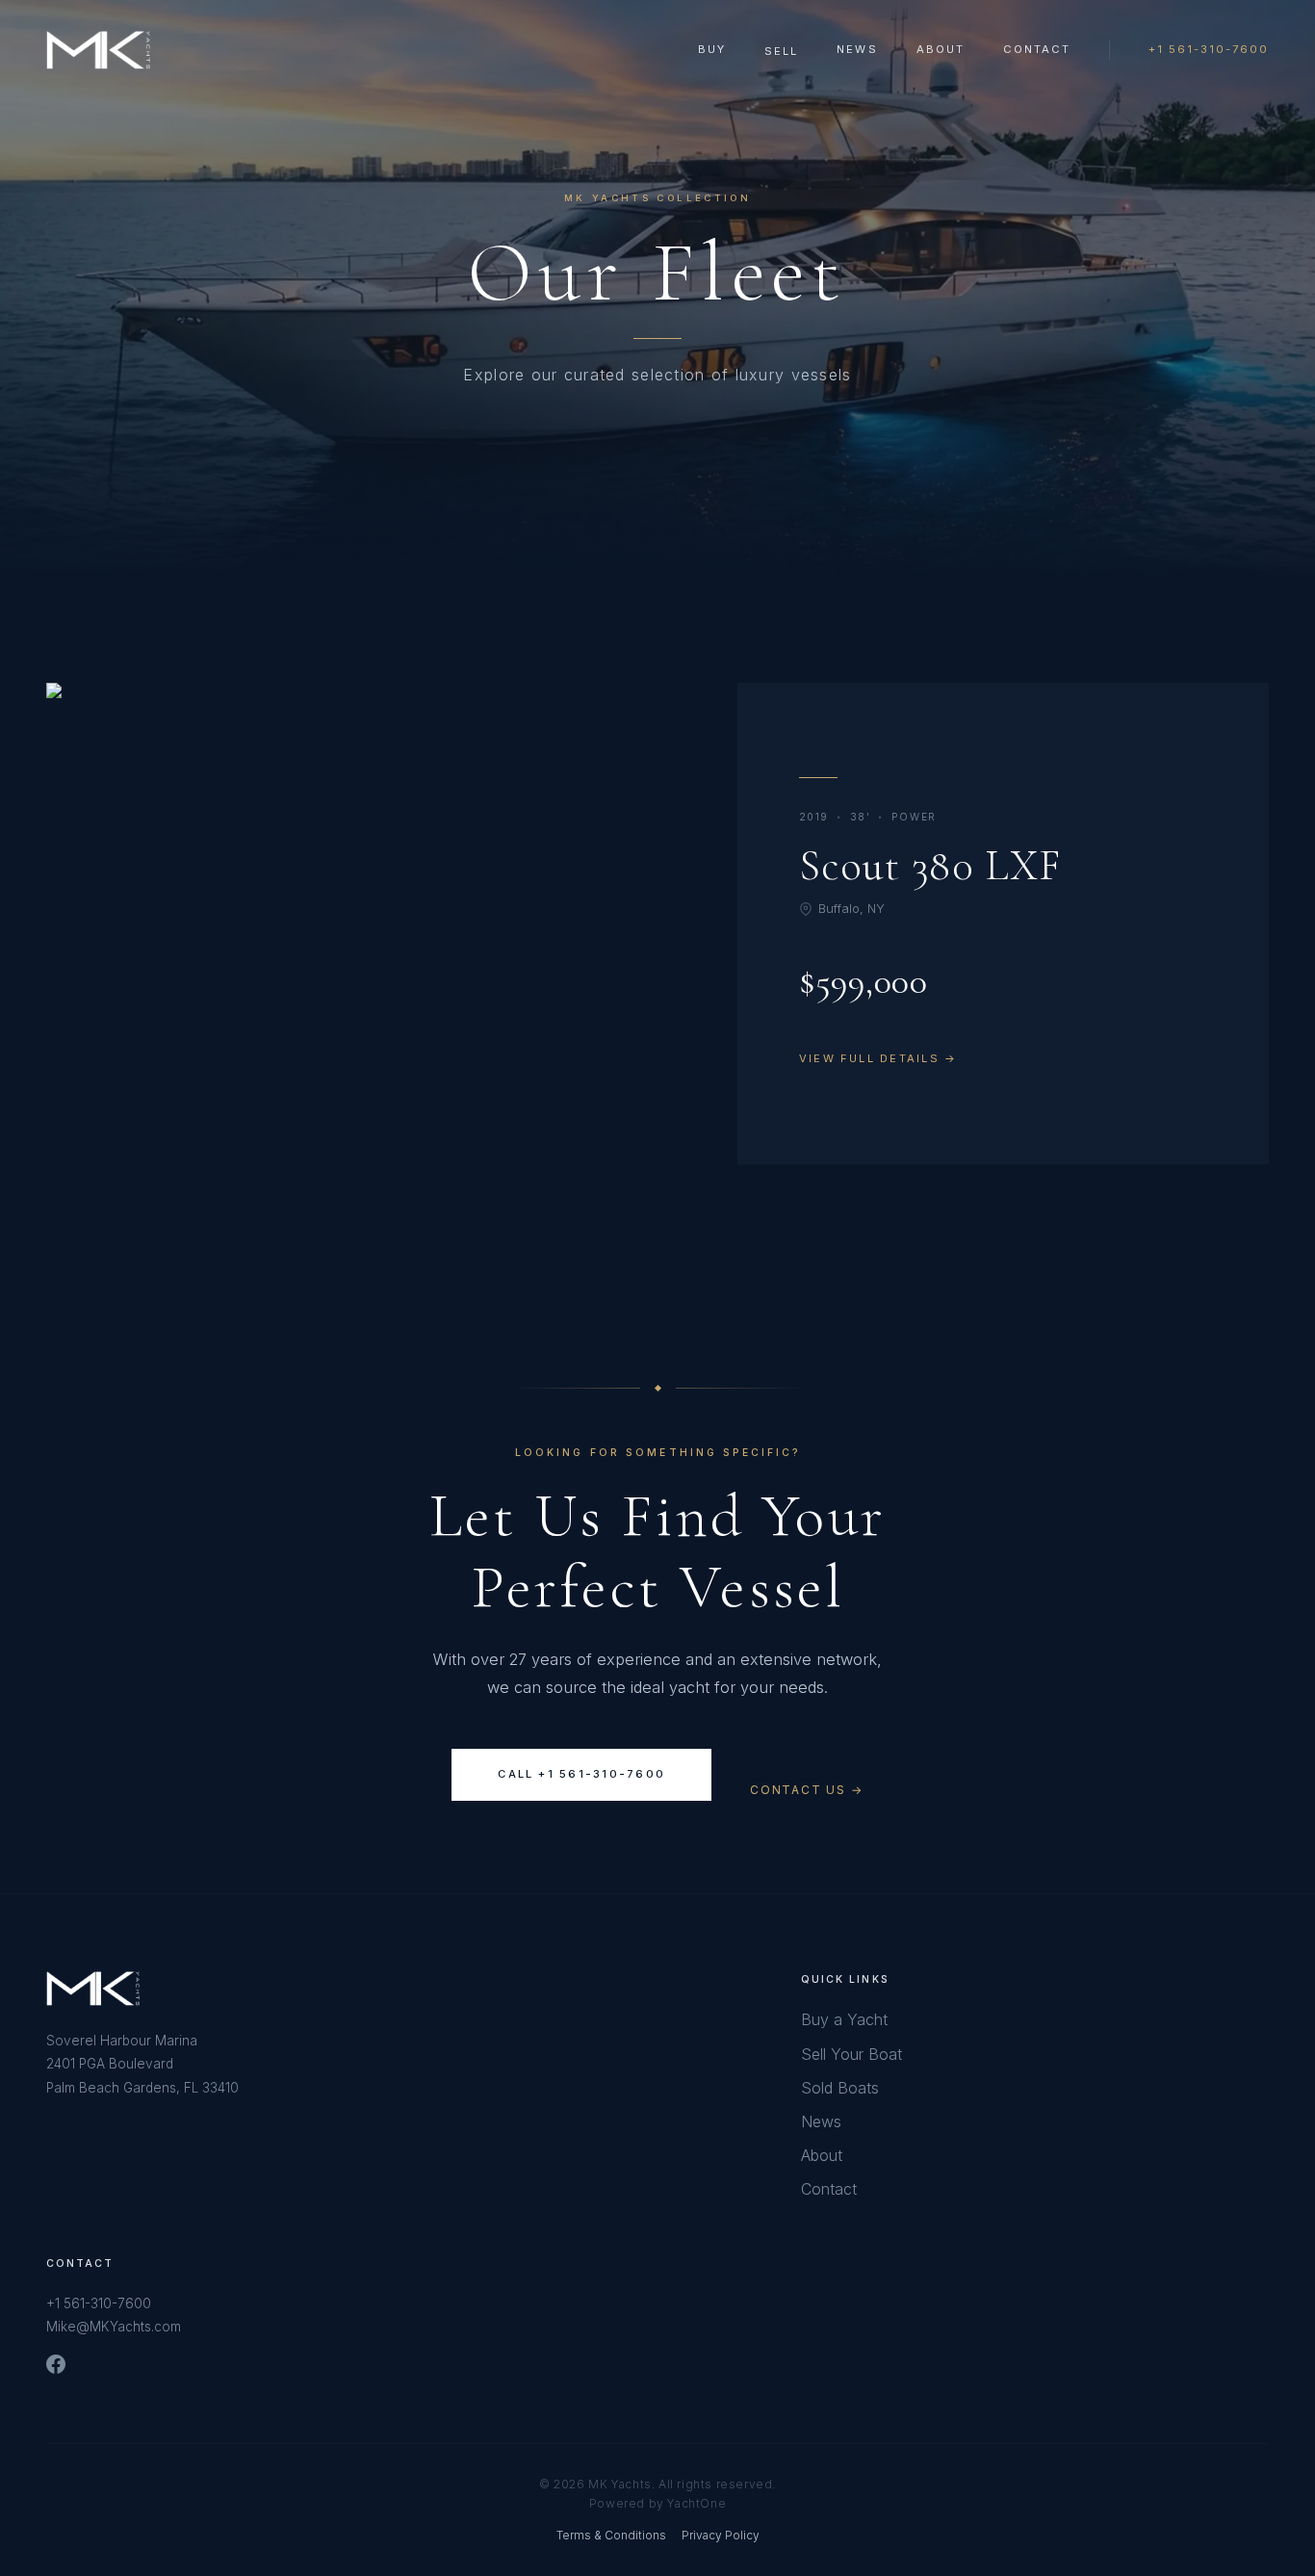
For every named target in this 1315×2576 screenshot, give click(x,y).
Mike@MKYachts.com (114, 2327)
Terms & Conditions (611, 2535)
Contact (1037, 49)
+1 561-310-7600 (1209, 49)
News (857, 49)
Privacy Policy (721, 2535)
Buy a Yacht (844, 2019)
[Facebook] (56, 2364)
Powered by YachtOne (657, 2503)
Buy (712, 49)
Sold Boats (840, 2088)
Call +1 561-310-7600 (581, 1774)
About (941, 49)
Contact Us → (807, 1789)
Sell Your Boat (851, 2054)
